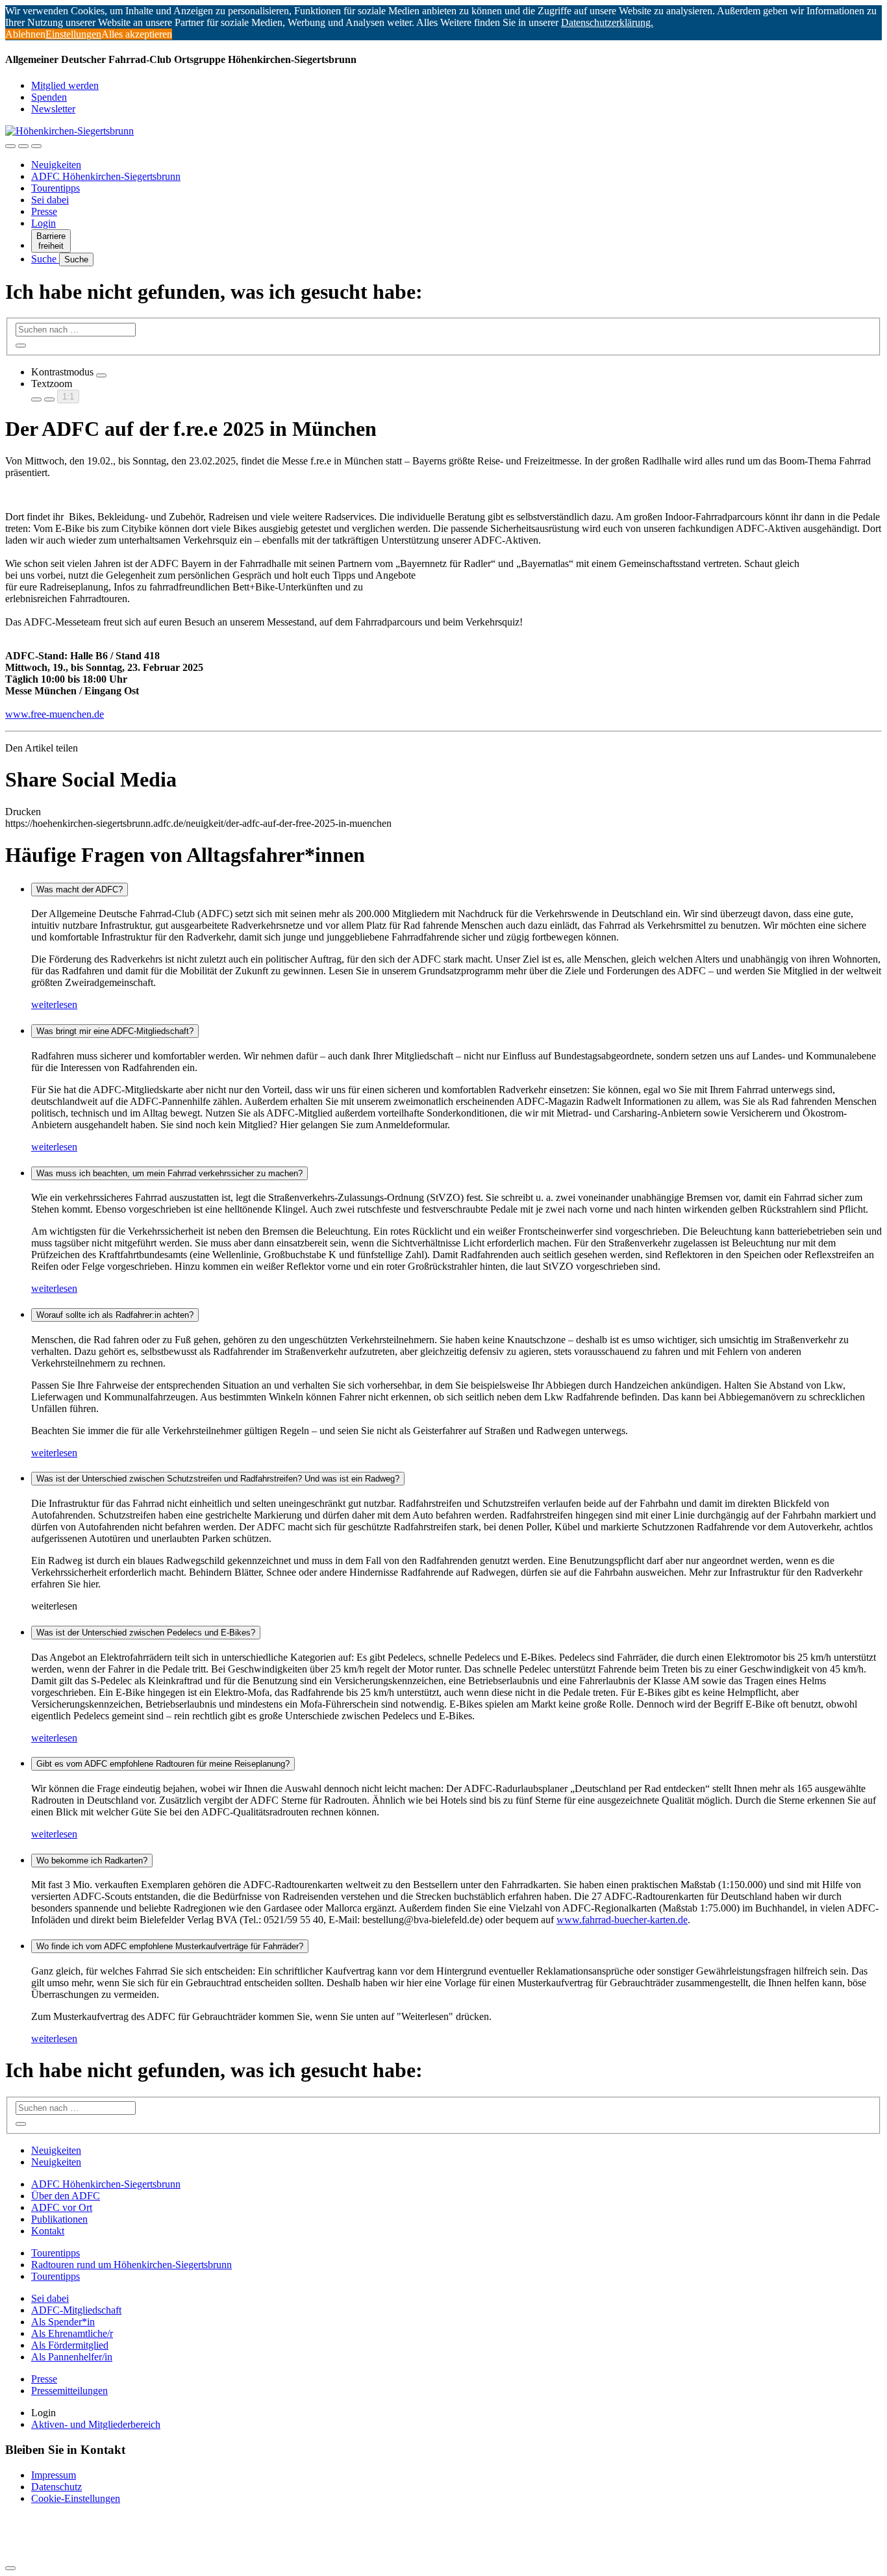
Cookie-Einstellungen (76, 2498)
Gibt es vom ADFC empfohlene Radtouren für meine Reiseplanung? (163, 1764)
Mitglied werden (65, 85)
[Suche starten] (21, 346)
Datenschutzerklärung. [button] (607, 22)
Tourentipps (56, 188)
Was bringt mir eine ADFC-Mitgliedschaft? (115, 1031)
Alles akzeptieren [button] (137, 34)
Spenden (49, 97)
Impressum (54, 2475)
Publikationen (59, 2219)
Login (44, 223)
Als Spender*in (63, 2322)
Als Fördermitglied (70, 2345)
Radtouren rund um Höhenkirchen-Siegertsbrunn (131, 2265)
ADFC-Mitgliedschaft (76, 2310)
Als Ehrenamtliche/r (72, 2333)
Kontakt (48, 2231)
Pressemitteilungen (69, 2391)
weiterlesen (54, 1004)
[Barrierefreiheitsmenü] (10, 146)
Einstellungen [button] (73, 34)
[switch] (101, 375)
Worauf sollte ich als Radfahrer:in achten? (115, 1315)
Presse (44, 211)
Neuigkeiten (56, 165)
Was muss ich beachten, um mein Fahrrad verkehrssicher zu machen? (169, 1173)
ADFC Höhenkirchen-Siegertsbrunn (106, 176)
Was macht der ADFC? (80, 890)
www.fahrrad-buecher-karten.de (622, 1920)
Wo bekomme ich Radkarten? (92, 1861)
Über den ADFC (66, 2196)
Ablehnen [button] (25, 34)
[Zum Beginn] (10, 2568)
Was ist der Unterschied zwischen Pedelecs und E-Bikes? (146, 1633)
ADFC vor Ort (62, 2207)
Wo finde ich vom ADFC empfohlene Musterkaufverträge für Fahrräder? (170, 1946)
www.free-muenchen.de (55, 714)
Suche (45, 259)
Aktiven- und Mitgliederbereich (96, 2424)
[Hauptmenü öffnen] (36, 146)
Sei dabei (50, 200)
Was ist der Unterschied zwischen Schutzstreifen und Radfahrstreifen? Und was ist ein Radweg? (218, 1479)
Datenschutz (56, 2487)
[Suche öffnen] (23, 146)
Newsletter (53, 109)
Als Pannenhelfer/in (72, 2357)
